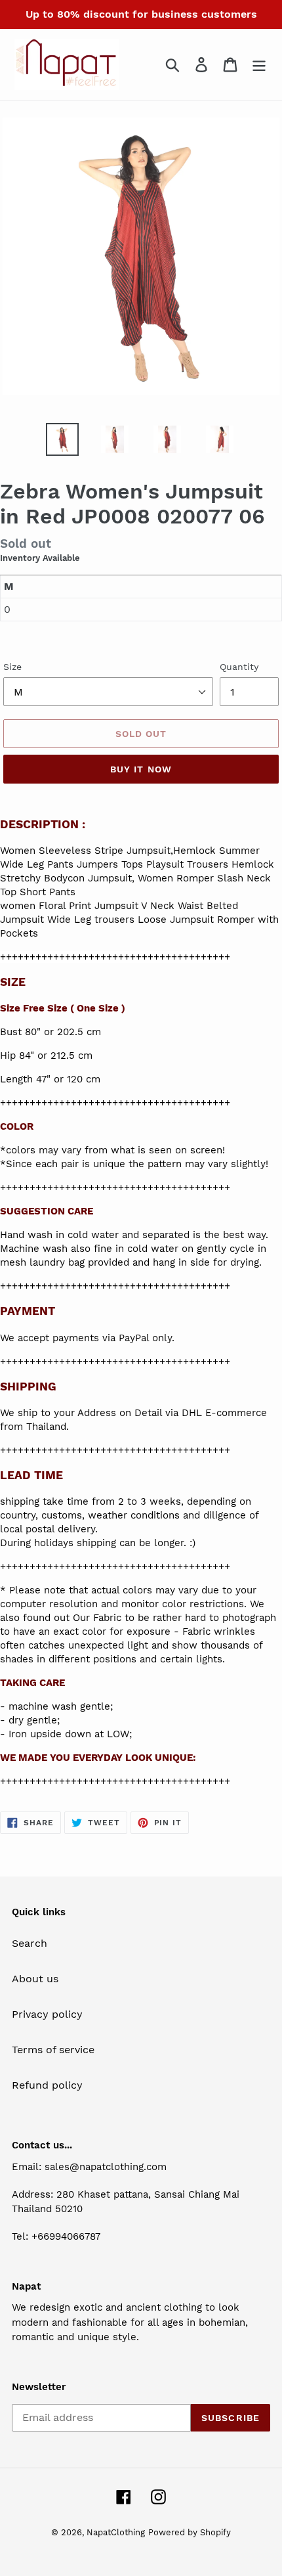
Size (12, 667)
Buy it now (141, 769)
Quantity (239, 667)
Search (30, 1943)
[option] (62, 439)
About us (35, 1979)
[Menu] (259, 65)
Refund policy (47, 2085)
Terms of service (53, 2050)
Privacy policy (47, 2014)
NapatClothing (116, 2532)
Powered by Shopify (190, 2532)
